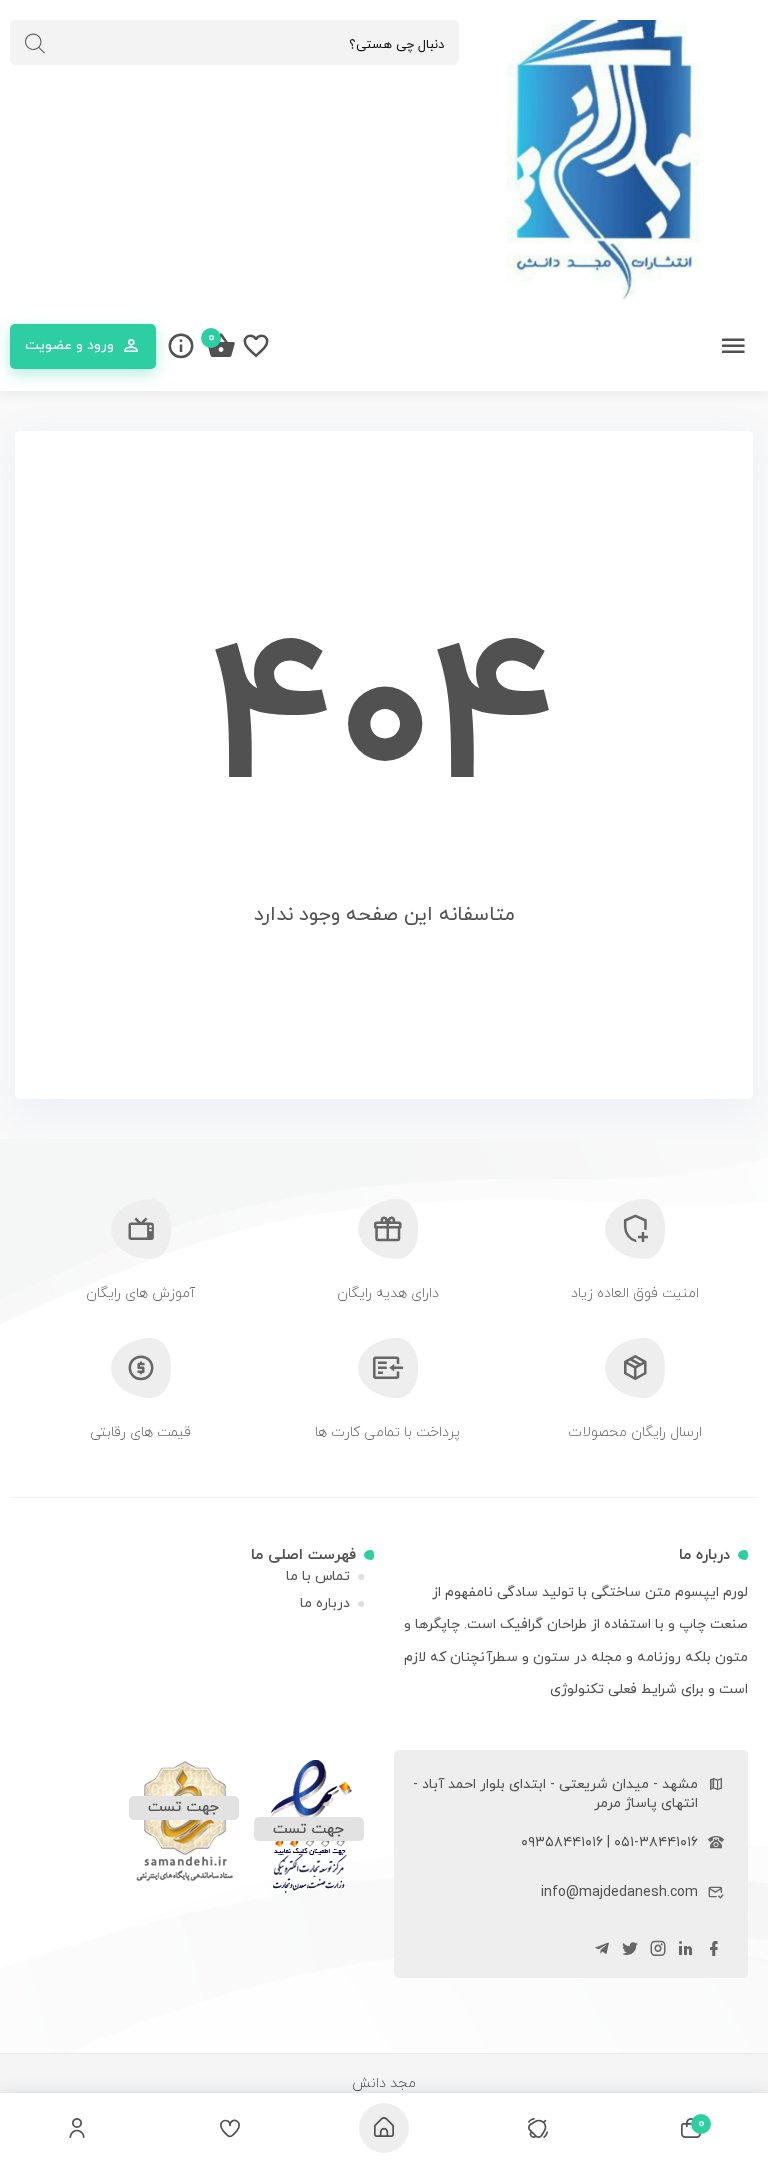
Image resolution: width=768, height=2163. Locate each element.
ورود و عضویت (69, 345)
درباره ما (325, 1603)
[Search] (35, 44)
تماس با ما (318, 1576)
